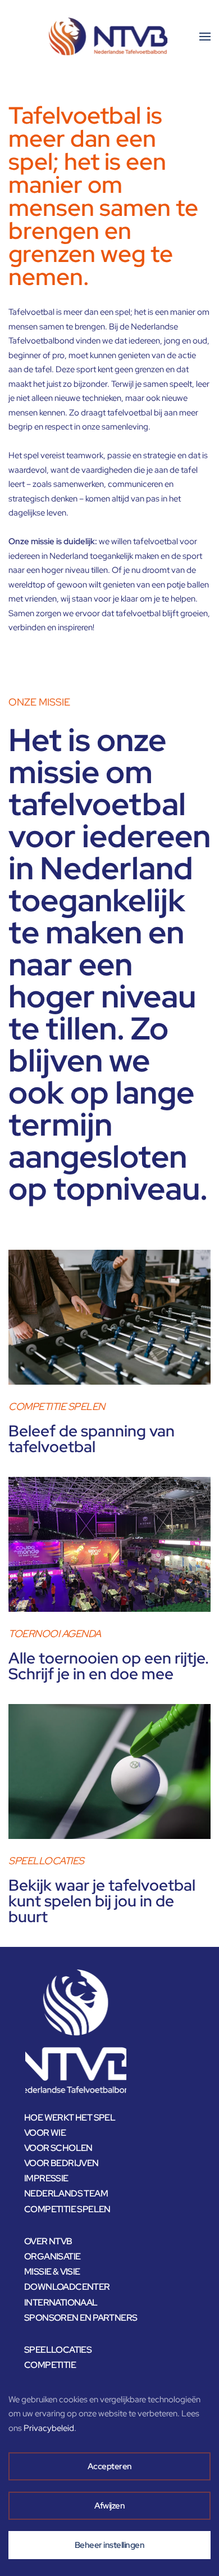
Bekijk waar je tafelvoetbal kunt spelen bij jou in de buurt (102, 1901)
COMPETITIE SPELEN (67, 2209)
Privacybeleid (49, 2428)
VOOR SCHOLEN (58, 2148)
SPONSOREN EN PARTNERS (81, 2318)
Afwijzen (109, 2506)
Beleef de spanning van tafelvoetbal (92, 1439)
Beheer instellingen (110, 2545)
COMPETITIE (50, 2365)
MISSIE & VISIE (52, 2272)
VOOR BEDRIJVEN (61, 2163)
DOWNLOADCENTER (67, 2287)
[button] (205, 37)
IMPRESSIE (46, 2178)
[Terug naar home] (109, 37)
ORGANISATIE (52, 2256)
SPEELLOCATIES (58, 2350)
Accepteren (110, 2466)
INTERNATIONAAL (61, 2302)
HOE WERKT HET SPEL (70, 2118)
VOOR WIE (45, 2133)
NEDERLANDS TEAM (66, 2193)
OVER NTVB (48, 2241)
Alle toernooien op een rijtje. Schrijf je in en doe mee (109, 1666)
